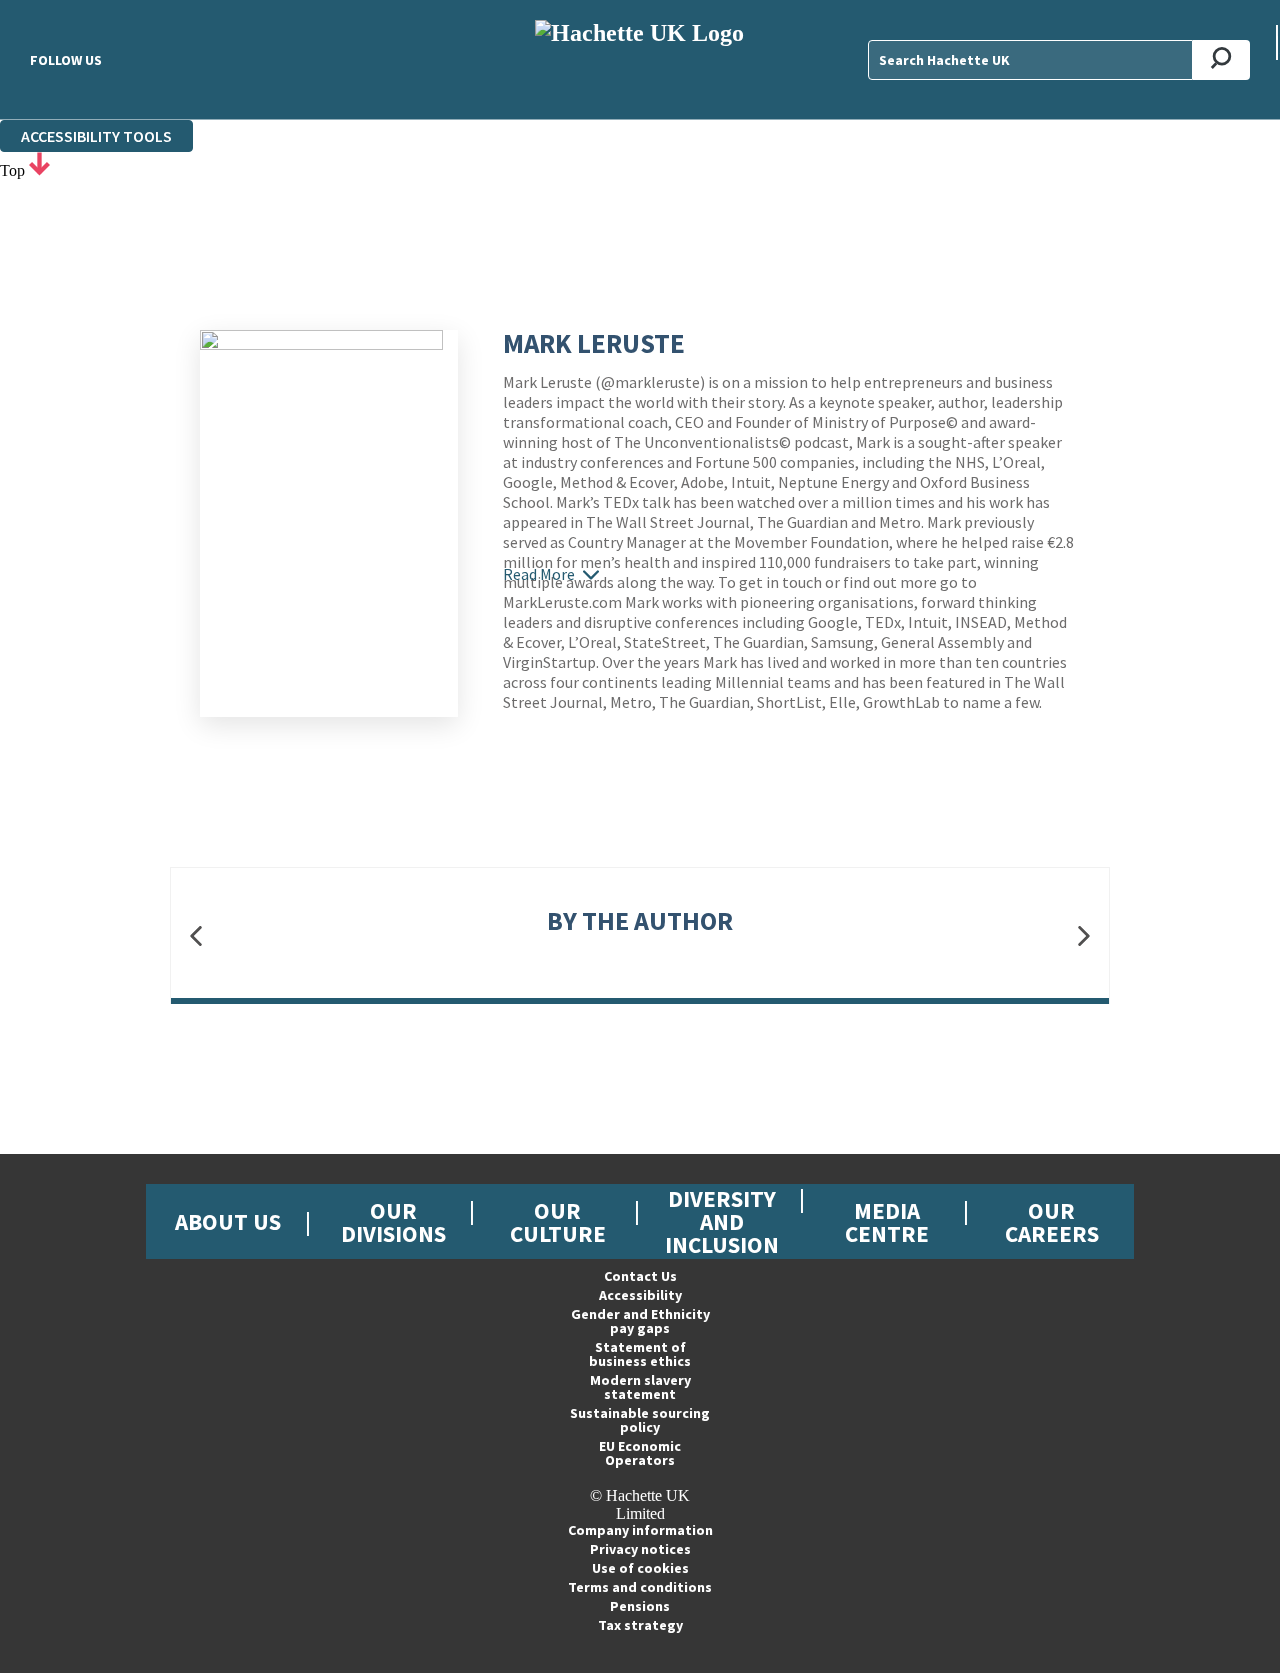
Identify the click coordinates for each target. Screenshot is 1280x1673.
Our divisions (393, 1222)
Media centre (887, 1222)
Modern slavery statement (640, 1387)
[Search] (1221, 60)
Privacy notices (640, 1549)
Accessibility (640, 1295)
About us (228, 1221)
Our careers (1052, 1222)
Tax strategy (640, 1625)
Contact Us (640, 1276)
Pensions (640, 1606)
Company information (640, 1530)
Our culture (558, 1222)
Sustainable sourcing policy (640, 1420)
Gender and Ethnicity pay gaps (640, 1321)
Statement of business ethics (640, 1354)
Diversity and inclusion (722, 1221)
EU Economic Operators (640, 1453)
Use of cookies (640, 1568)
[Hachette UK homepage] (640, 59)
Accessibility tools (96, 136)
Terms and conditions (640, 1587)
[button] (196, 936)
